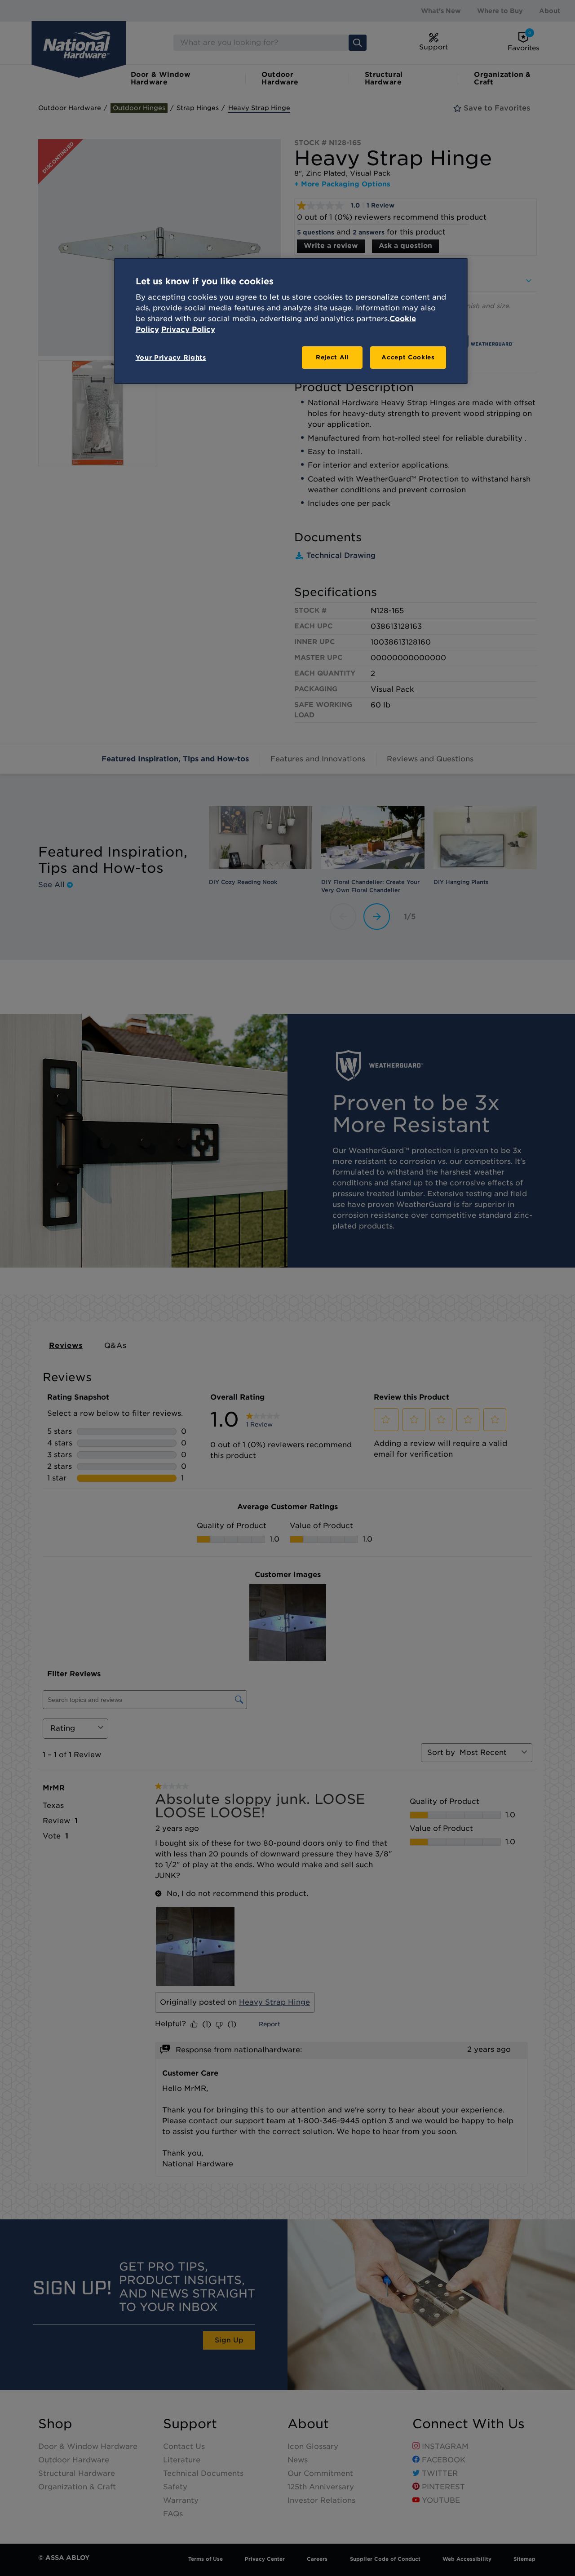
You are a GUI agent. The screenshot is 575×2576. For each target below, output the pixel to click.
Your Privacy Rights (171, 358)
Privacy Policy (188, 329)
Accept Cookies (408, 357)
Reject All (332, 357)
